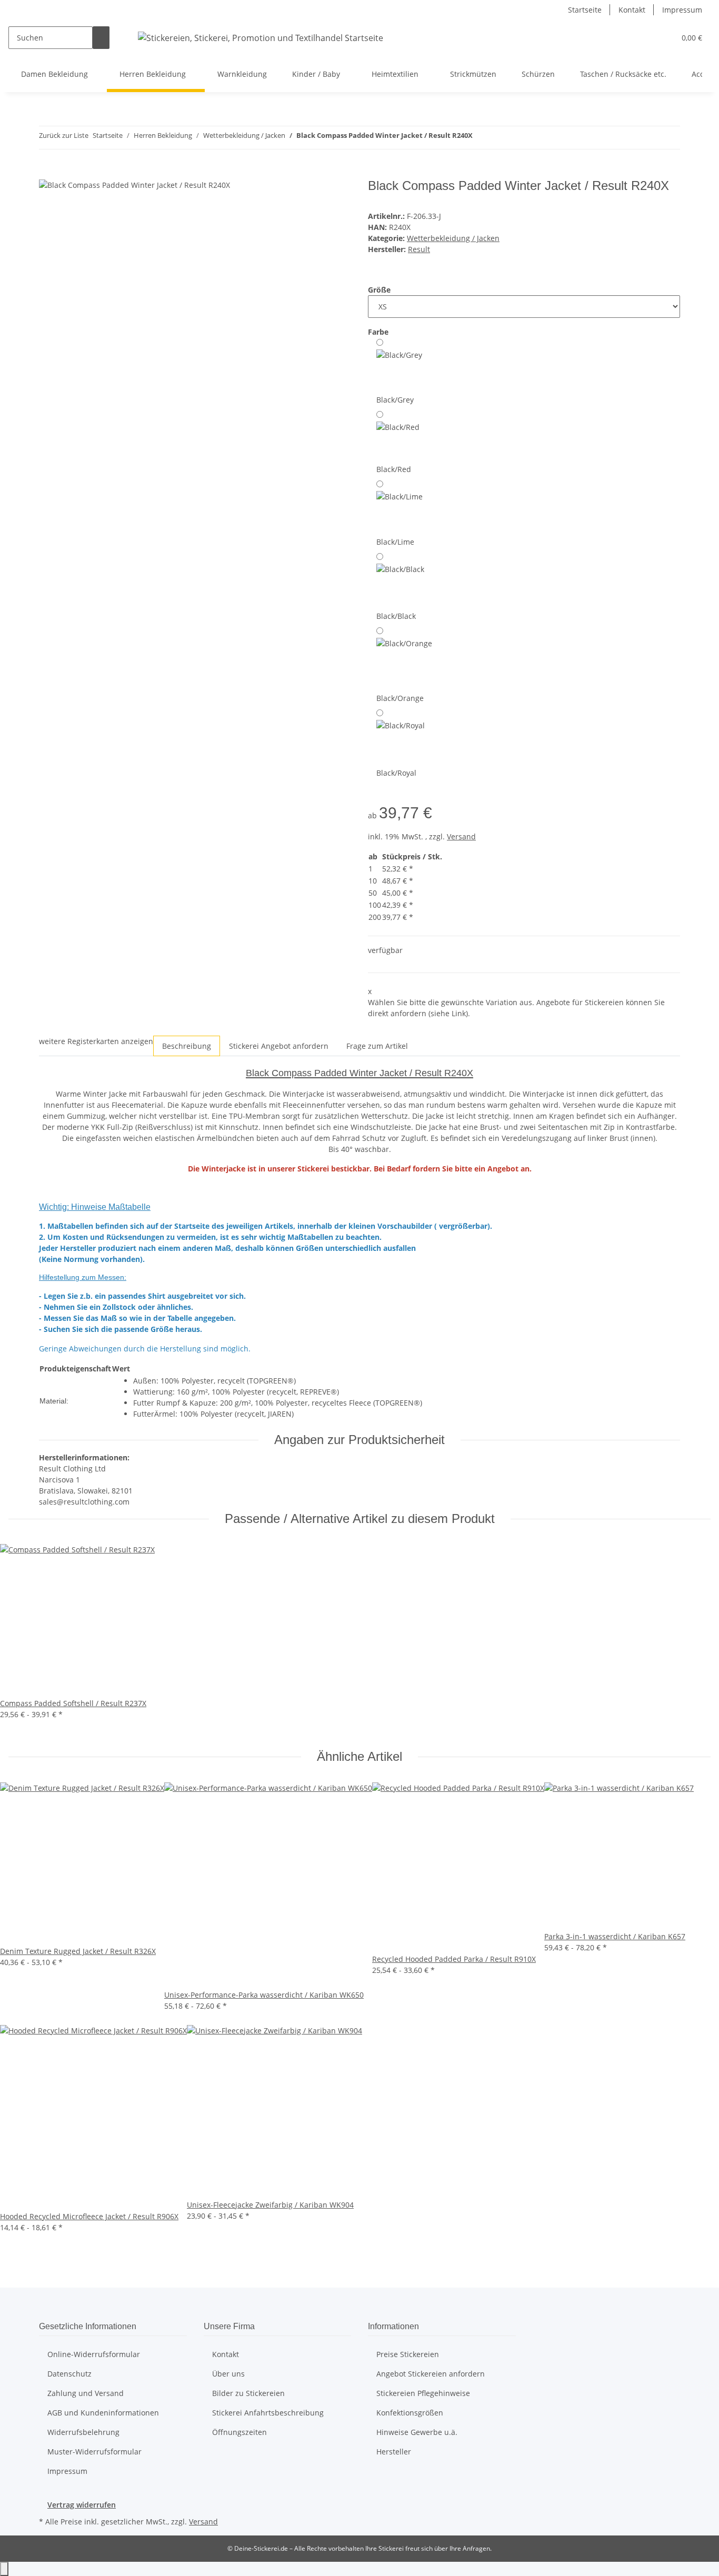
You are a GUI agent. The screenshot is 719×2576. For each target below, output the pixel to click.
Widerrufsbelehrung (83, 2432)
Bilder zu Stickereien (248, 2393)
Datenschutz (69, 2374)
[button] (663, 38)
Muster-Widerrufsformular (94, 2452)
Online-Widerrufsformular (94, 2354)
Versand (461, 836)
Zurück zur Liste (64, 135)
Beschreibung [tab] (187, 1046)
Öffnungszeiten (239, 2432)
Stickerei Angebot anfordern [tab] (279, 1046)
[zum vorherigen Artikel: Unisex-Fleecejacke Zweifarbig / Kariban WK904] (481, 138)
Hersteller (394, 2452)
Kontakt (632, 10)
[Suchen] (101, 38)
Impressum (682, 10)
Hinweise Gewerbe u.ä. (417, 2432)
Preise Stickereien (408, 2354)
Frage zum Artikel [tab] (377, 1046)
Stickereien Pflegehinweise (423, 2393)
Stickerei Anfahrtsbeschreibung (268, 2413)
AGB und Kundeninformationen (103, 2413)
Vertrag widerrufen (82, 2505)
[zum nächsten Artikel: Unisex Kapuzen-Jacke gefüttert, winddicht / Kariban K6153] (500, 138)
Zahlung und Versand (86, 2393)
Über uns (228, 2374)
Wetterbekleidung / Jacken (453, 238)
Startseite (585, 10)
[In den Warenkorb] (47, 173)
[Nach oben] (4, 2569)
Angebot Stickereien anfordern (431, 2374)
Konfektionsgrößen (410, 2413)
